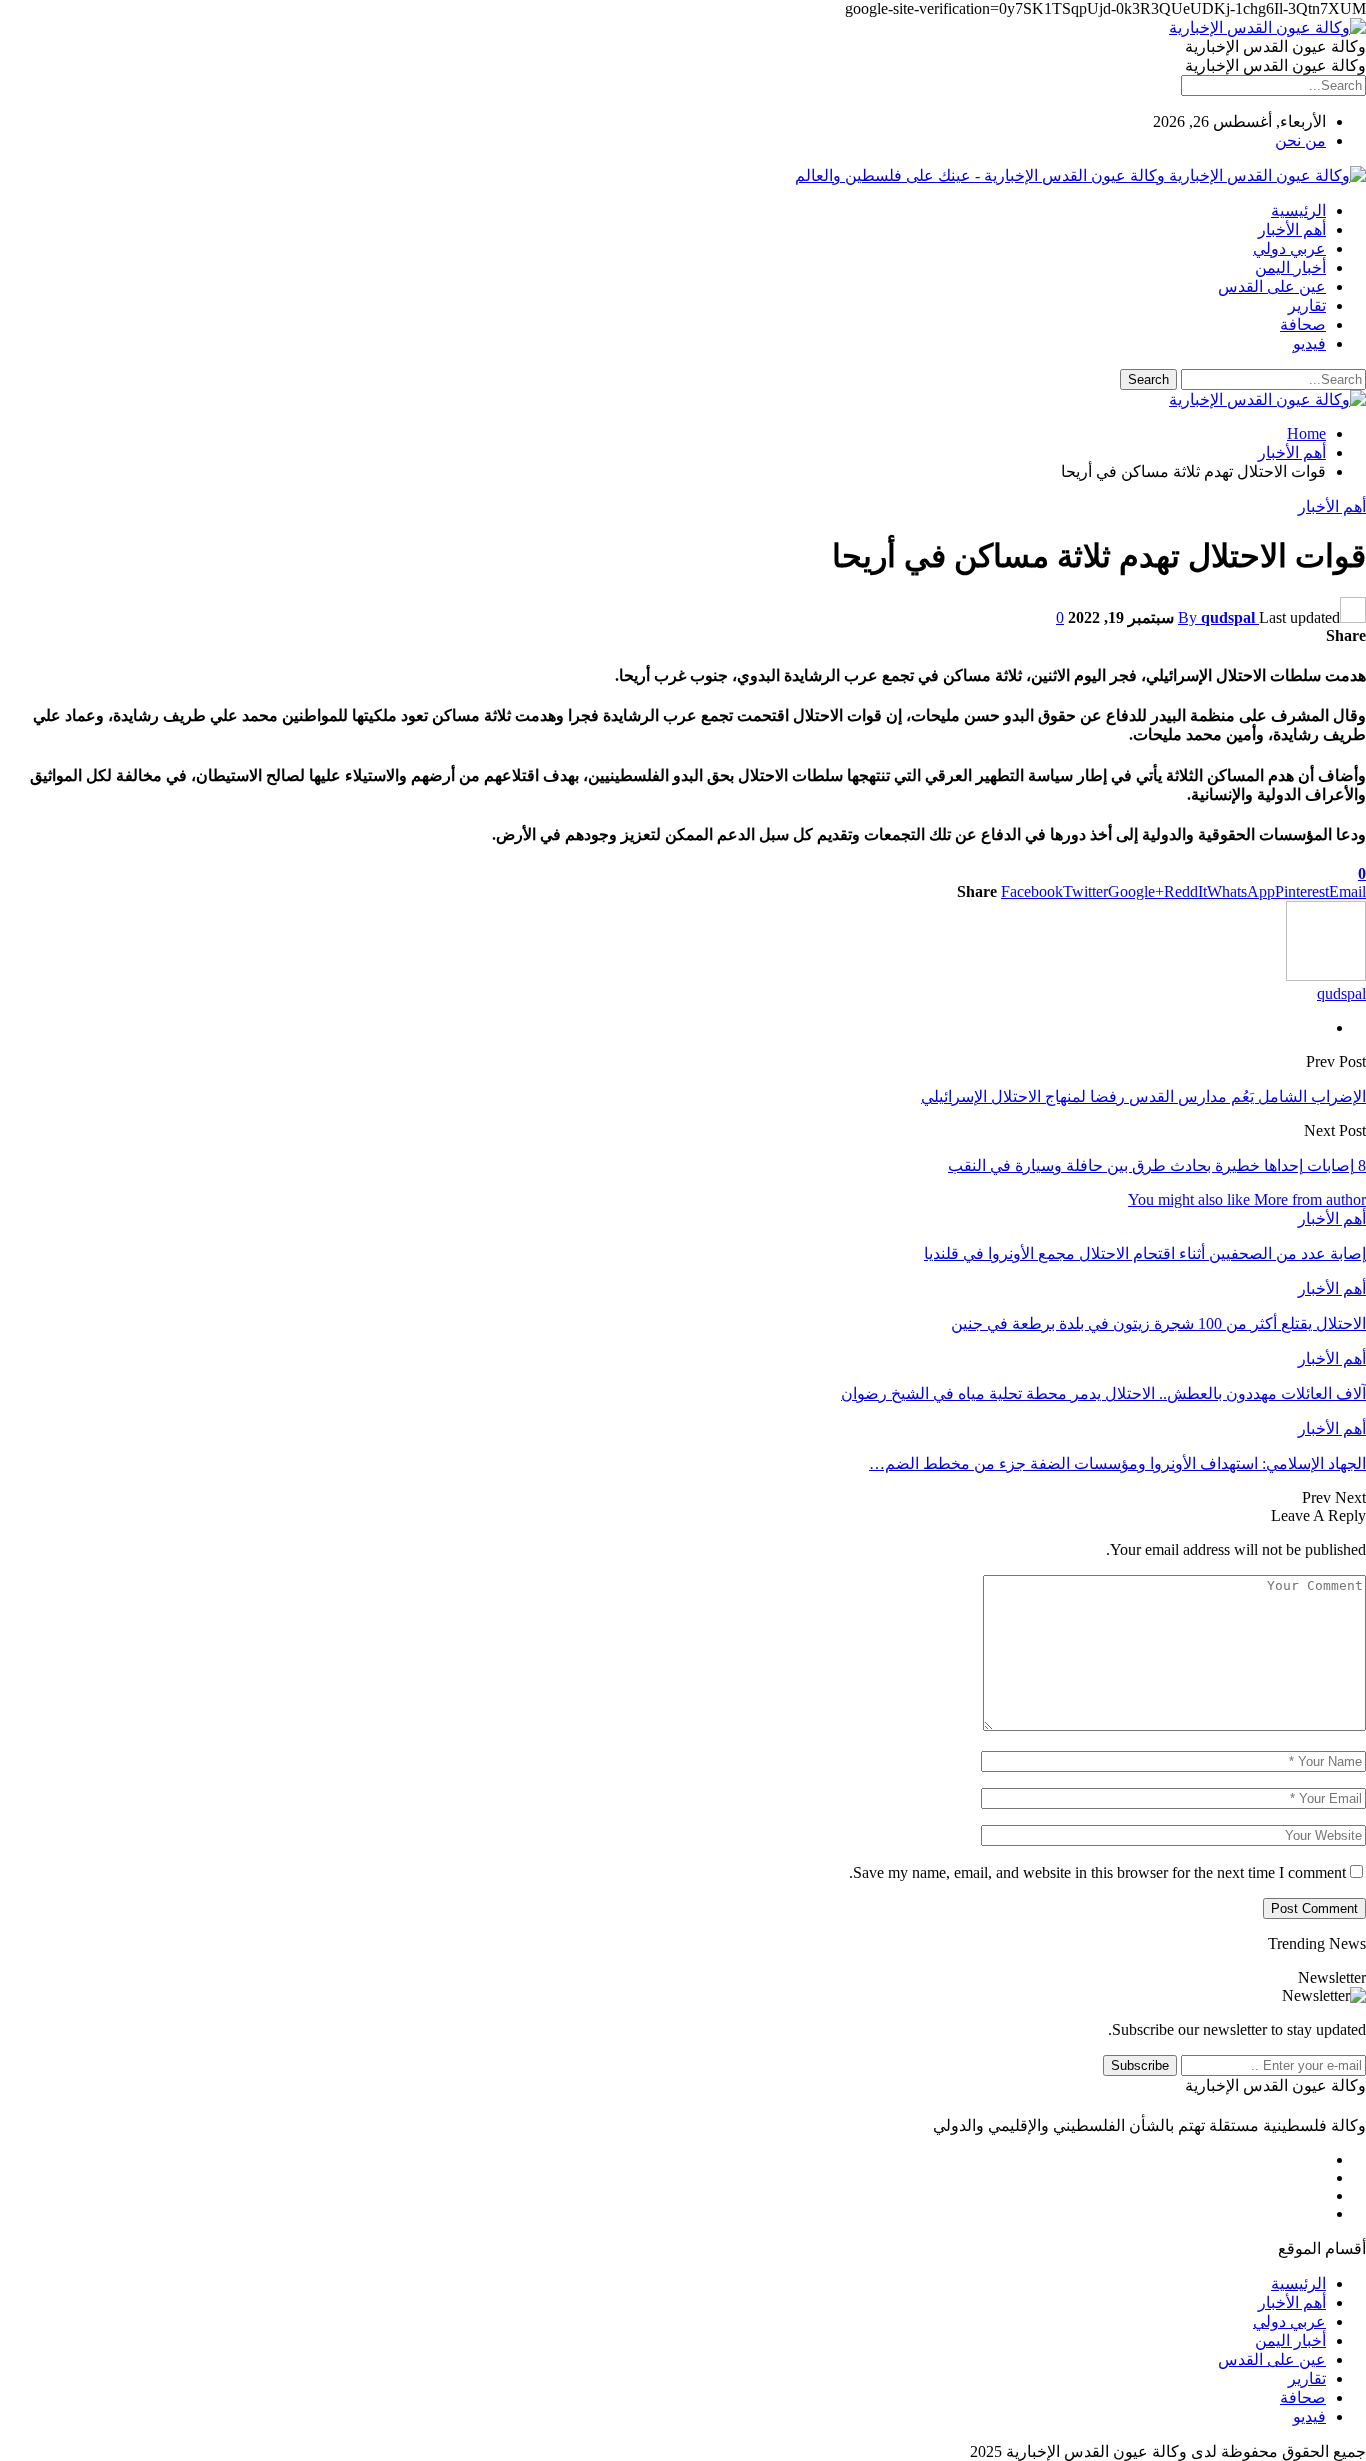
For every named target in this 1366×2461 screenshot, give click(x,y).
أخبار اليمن (1290, 267)
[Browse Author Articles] (1326, 975)
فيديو (1309, 343)
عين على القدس (1272, 286)
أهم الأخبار (1292, 229)
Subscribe (1140, 2065)
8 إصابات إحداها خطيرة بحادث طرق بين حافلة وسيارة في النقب (1157, 1165)
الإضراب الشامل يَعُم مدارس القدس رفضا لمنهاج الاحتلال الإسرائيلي (1143, 1096)
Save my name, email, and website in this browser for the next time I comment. (1097, 1872)
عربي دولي (1289, 248)
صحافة (1303, 324)
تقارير (1307, 305)
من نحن (1300, 140)
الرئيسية (1298, 210)
